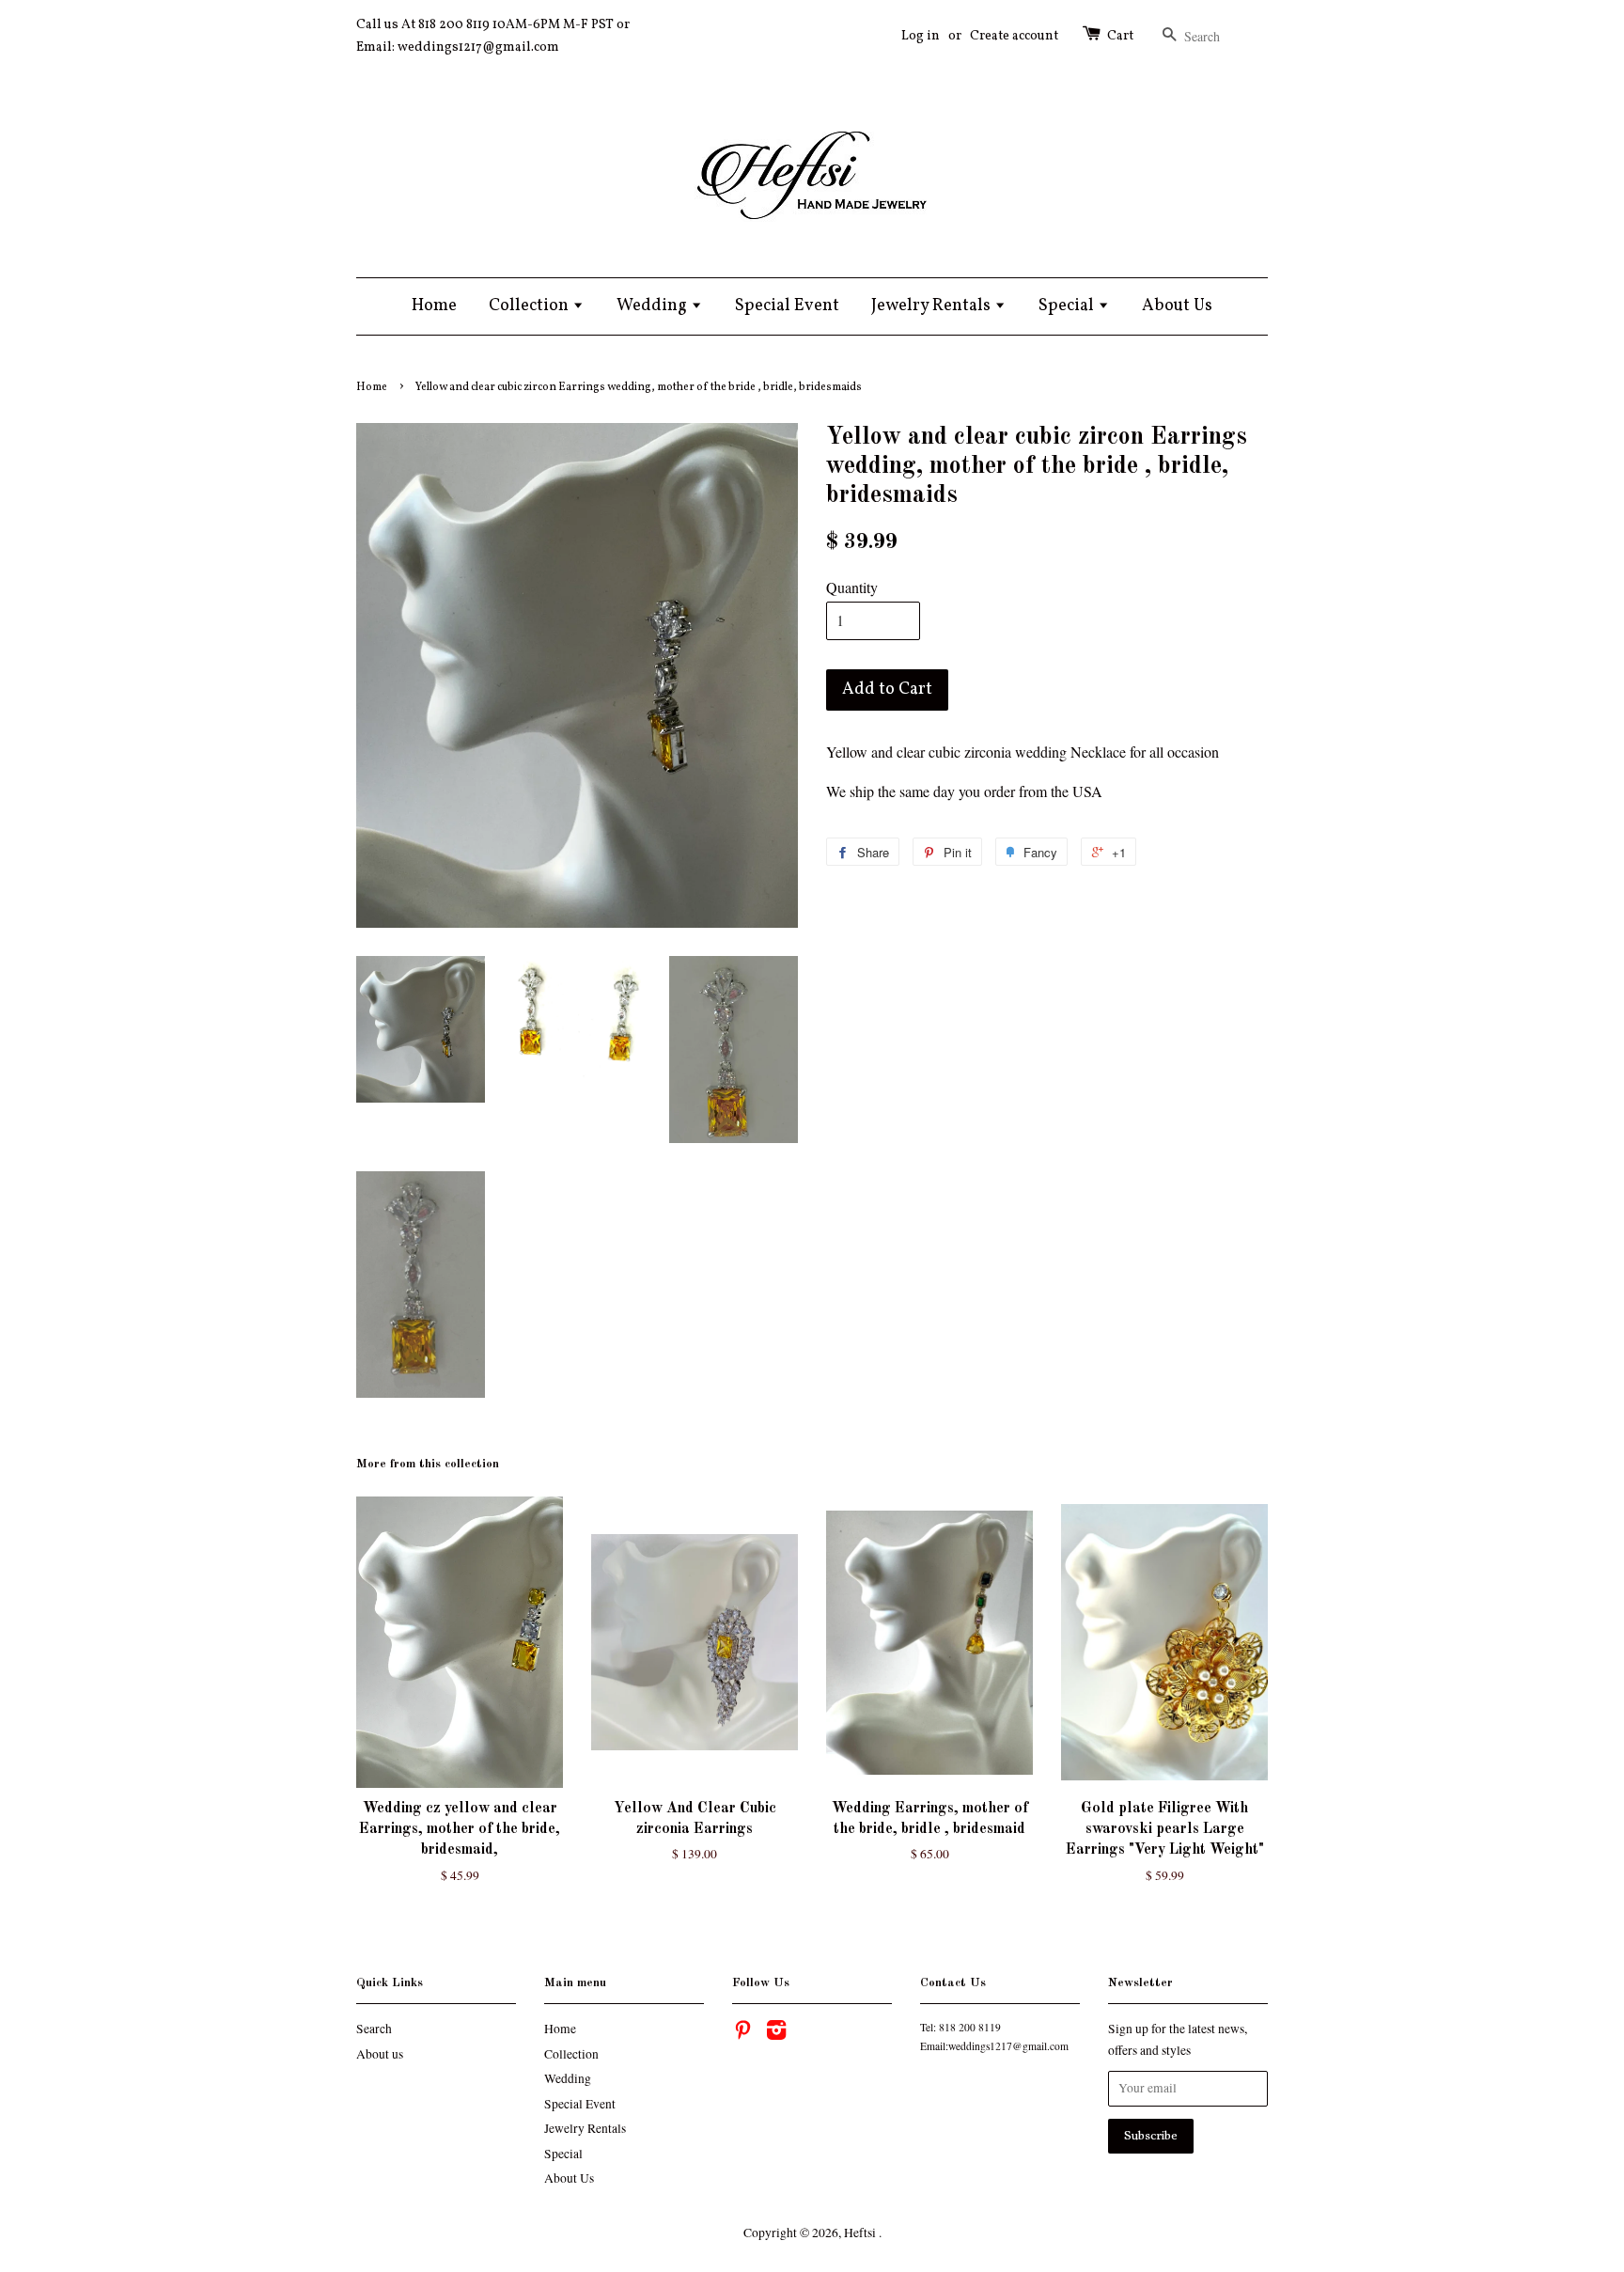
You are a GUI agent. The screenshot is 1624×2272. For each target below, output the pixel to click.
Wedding (654, 306)
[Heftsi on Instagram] (776, 2033)
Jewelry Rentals (933, 306)
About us (380, 2054)
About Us (1177, 306)
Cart (1120, 36)
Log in (921, 36)
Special (1068, 306)
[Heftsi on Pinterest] (742, 2033)
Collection (531, 306)
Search (374, 2029)
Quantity (852, 587)
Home (434, 306)
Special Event (787, 306)
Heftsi (861, 2233)
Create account (1014, 36)
